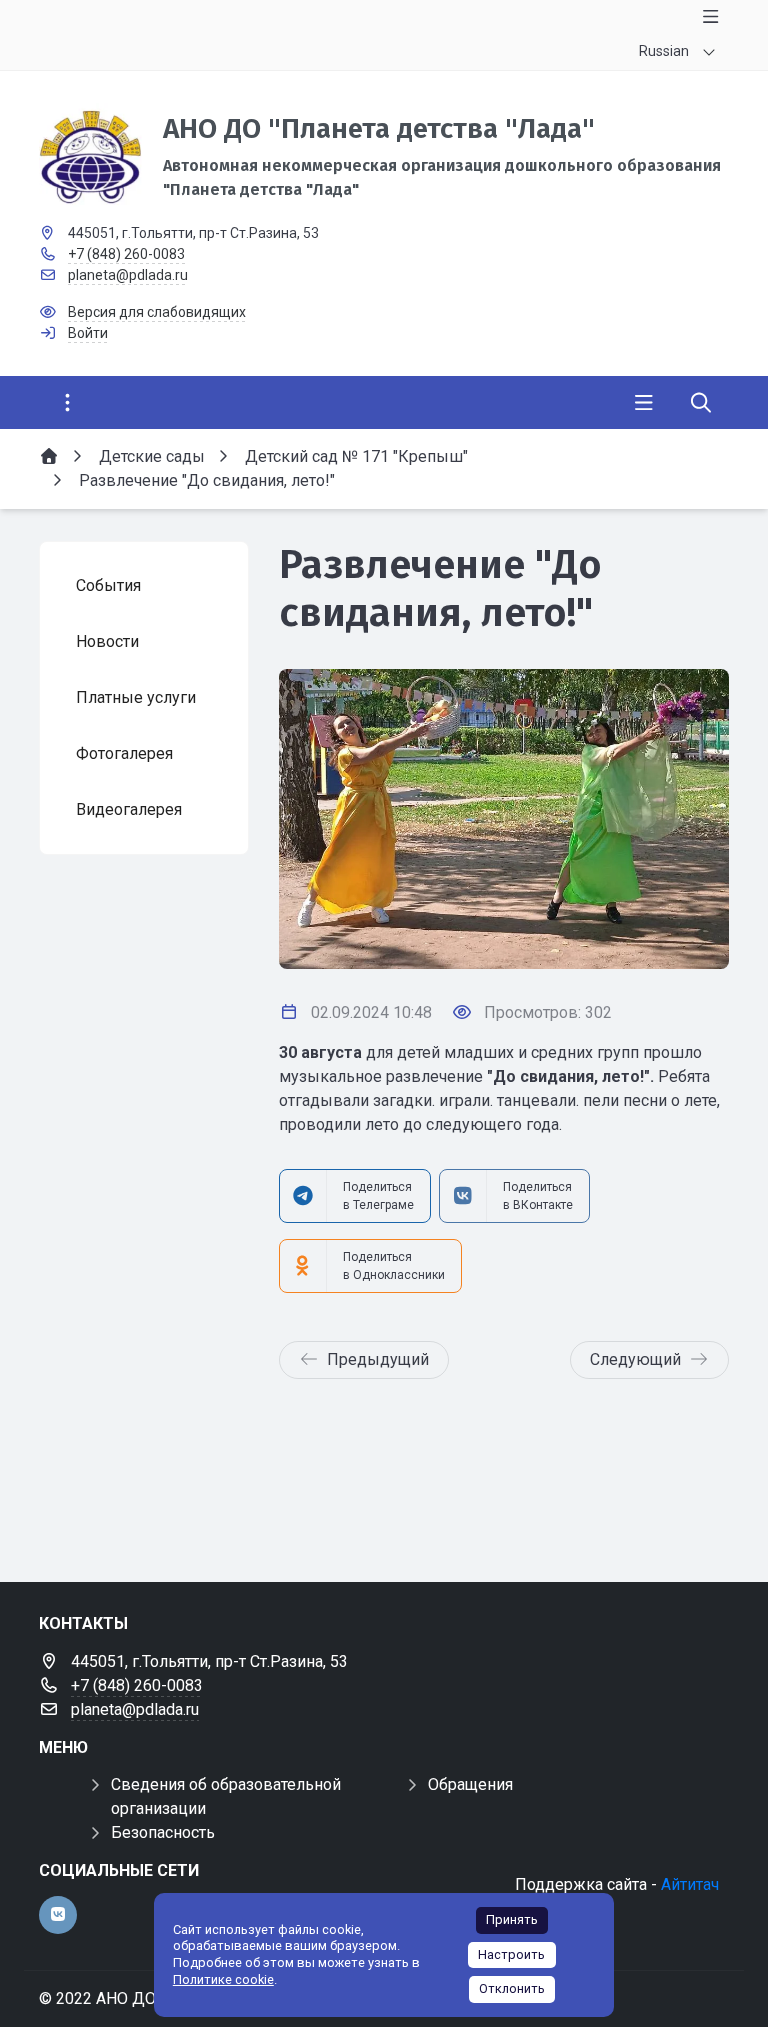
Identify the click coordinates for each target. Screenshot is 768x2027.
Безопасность (163, 1832)
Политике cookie (223, 1979)
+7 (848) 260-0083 (126, 254)
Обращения (470, 1784)
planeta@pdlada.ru (128, 275)
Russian (664, 51)
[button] (681, 819)
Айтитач (690, 1884)
